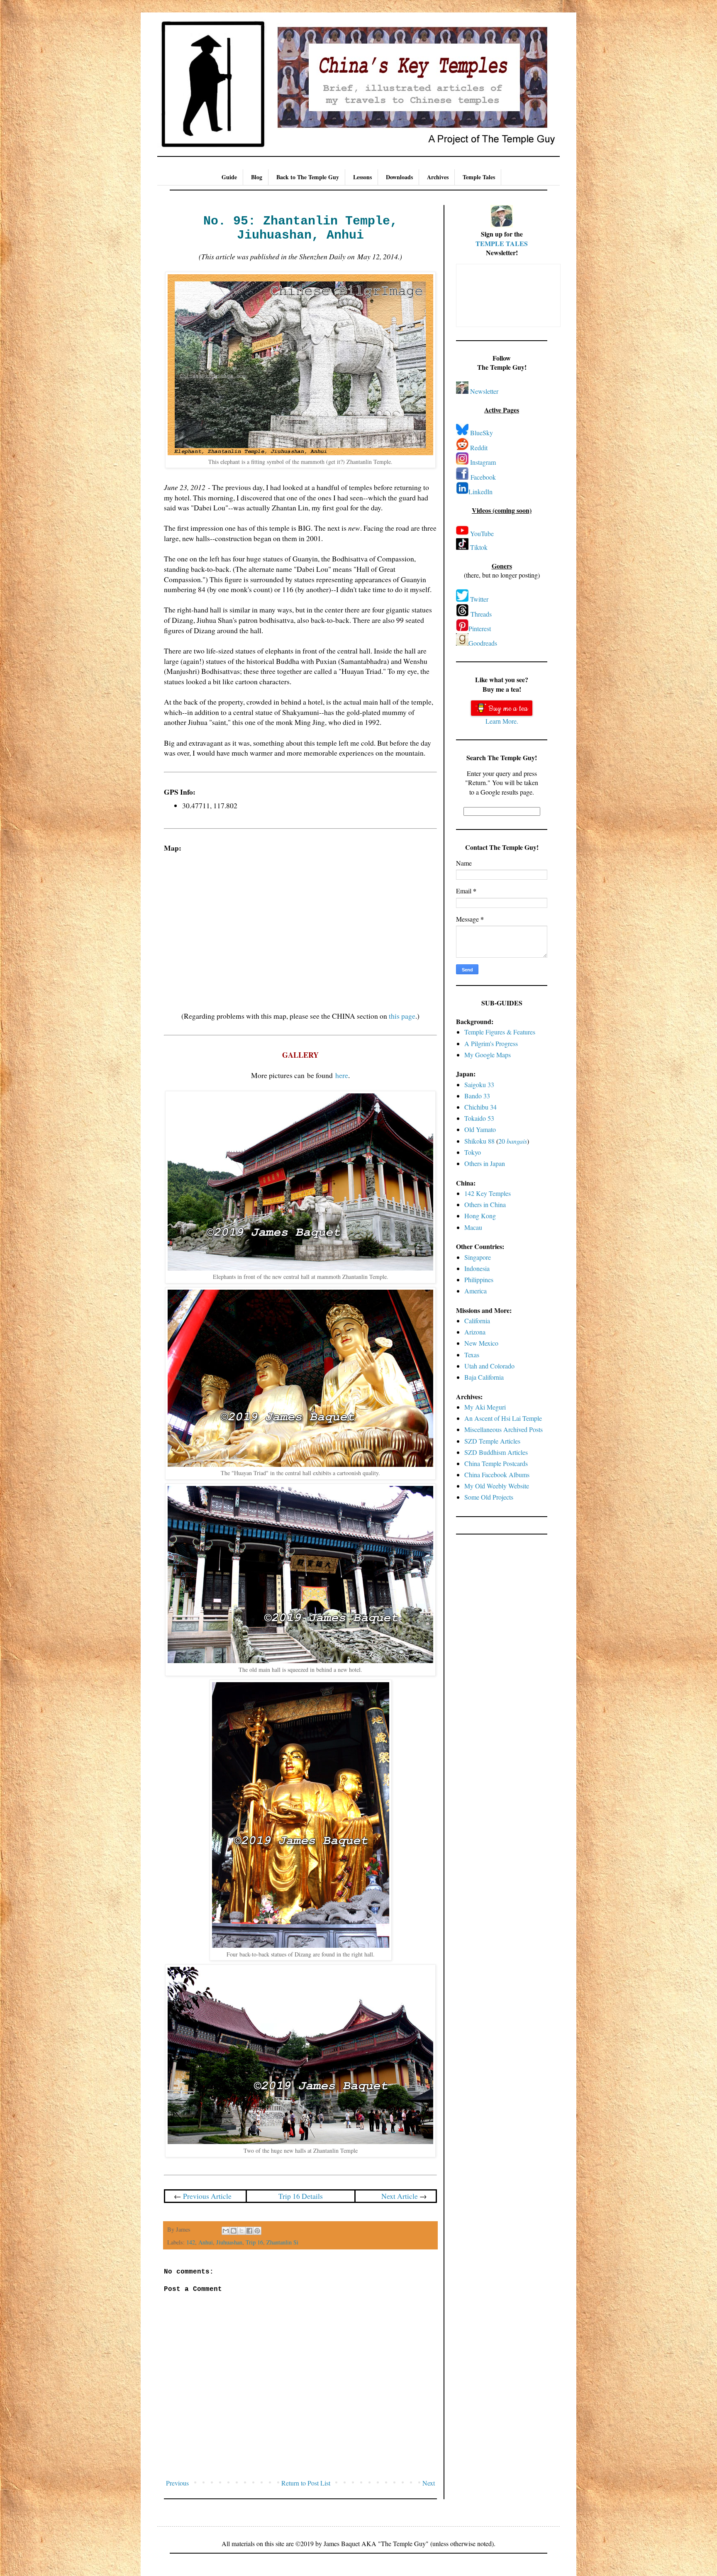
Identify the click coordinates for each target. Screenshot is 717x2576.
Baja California (484, 1377)
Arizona (475, 1332)
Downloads (399, 177)
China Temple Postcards (496, 1463)
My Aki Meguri (485, 1407)
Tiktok (479, 547)
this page (402, 1016)
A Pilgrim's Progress (491, 1043)
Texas (472, 1355)
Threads (481, 614)
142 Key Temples (488, 1193)
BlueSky (482, 433)
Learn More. (502, 721)
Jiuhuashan (229, 2242)
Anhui (206, 2242)
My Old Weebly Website (497, 1486)
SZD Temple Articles (492, 1441)
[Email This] (226, 2231)
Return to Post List (306, 2483)
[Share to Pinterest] (257, 2231)
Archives (438, 177)
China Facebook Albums (497, 1475)
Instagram (483, 462)
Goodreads (483, 643)
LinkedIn (480, 492)
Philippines (479, 1279)
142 (191, 2242)
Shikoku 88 (479, 1141)
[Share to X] (241, 2231)
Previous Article (207, 2196)
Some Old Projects (489, 1497)
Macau (473, 1227)
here (342, 1075)
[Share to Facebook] (249, 2231)
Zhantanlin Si (282, 2242)
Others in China (485, 1204)
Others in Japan (485, 1163)
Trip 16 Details (301, 2196)
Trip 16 (254, 2242)
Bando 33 (477, 1096)
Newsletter (484, 391)
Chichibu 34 (480, 1107)
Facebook (483, 477)
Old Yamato (480, 1129)
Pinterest (480, 628)
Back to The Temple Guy (308, 177)
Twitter (479, 599)
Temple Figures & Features (500, 1032)
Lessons (362, 177)
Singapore (478, 1257)
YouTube (482, 533)
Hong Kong (480, 1216)
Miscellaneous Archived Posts (504, 1429)
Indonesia (477, 1268)
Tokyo (473, 1152)
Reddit (479, 448)
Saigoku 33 (479, 1084)
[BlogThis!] (234, 2231)
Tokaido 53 (479, 1118)
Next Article (400, 2196)
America (476, 1291)
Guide (229, 177)
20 (513, 1141)
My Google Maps (488, 1055)
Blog (257, 177)
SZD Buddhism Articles (496, 1452)
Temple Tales (479, 177)
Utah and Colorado (489, 1366)
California (477, 1321)
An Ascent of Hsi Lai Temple (503, 1418)
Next (429, 2483)
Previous (177, 2483)
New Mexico (481, 1343)
